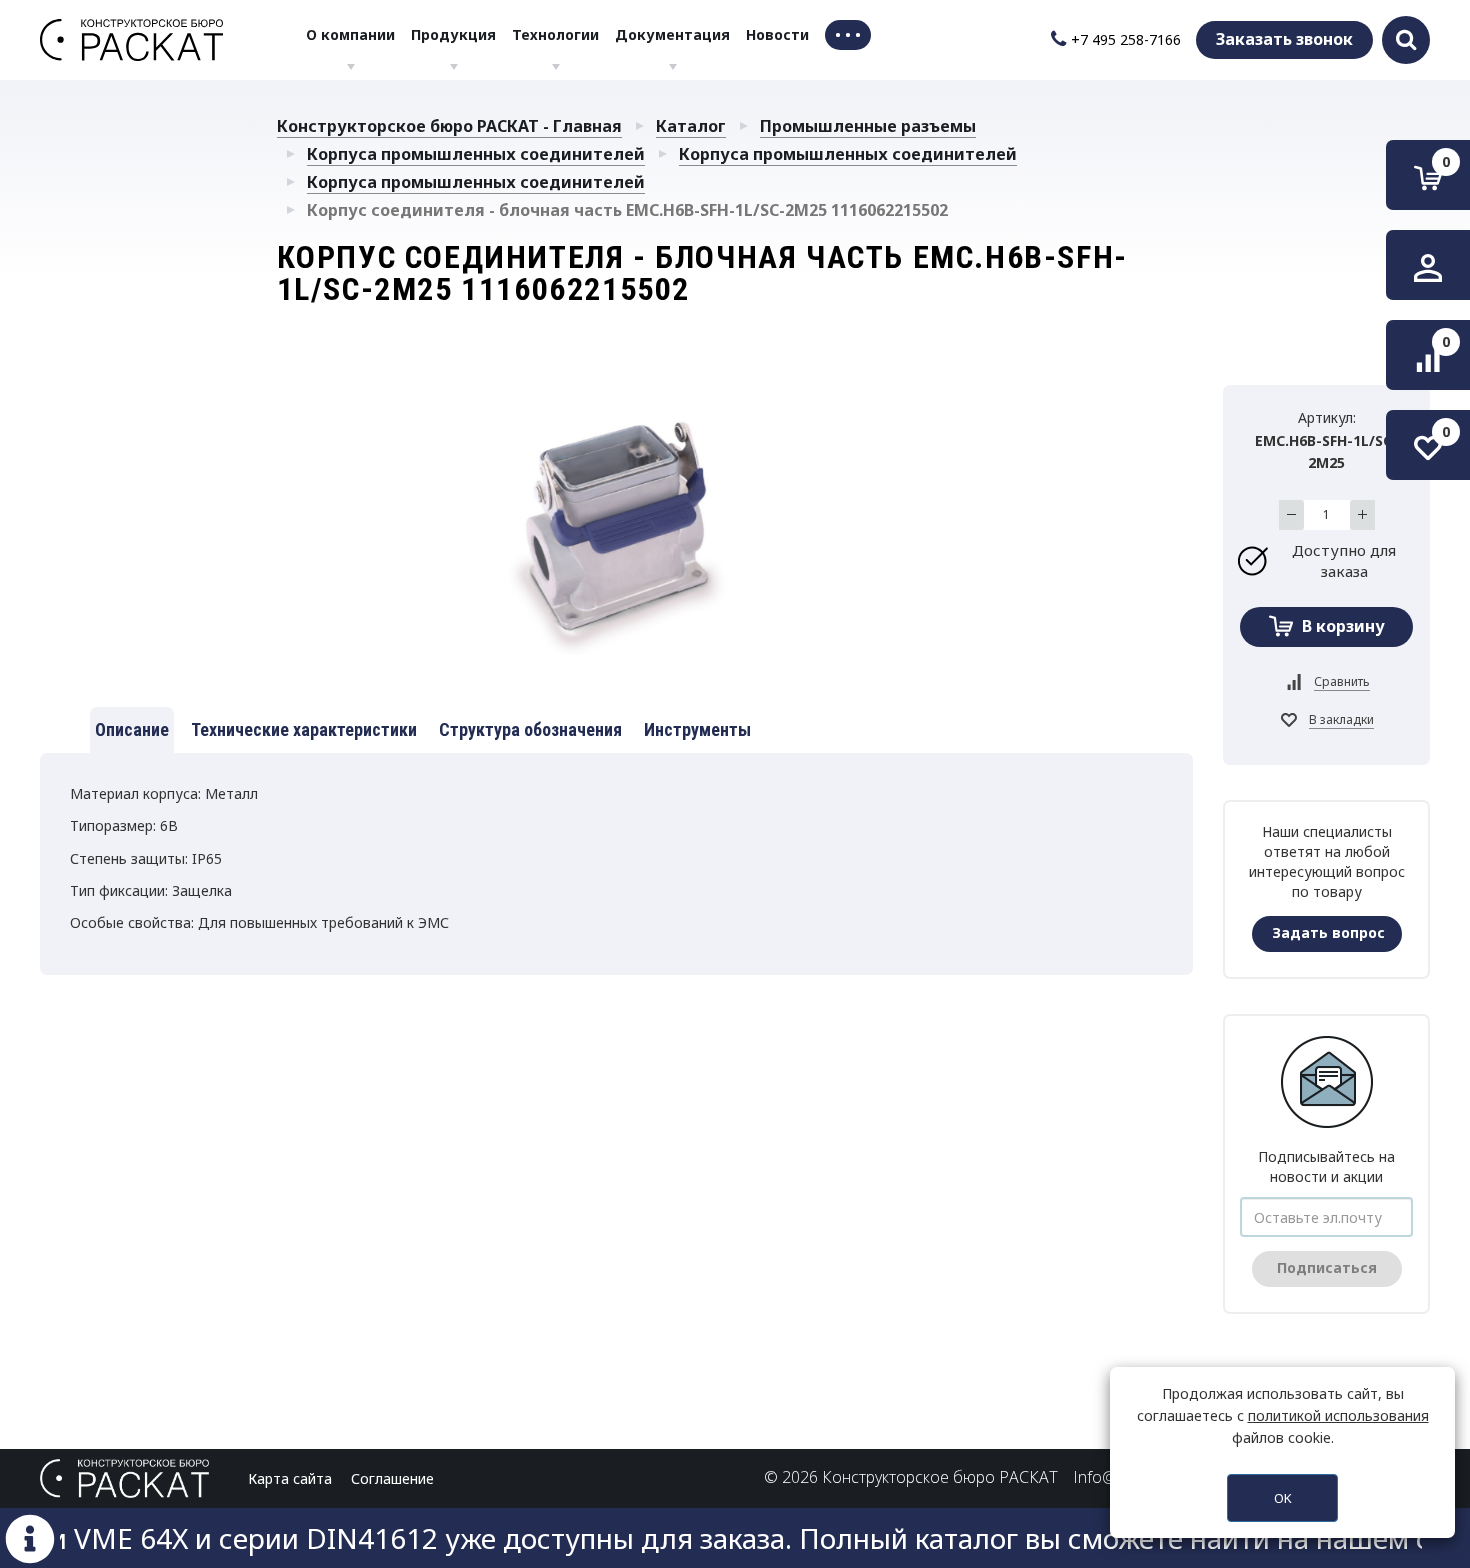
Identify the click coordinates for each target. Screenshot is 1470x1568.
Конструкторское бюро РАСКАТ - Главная (449, 126)
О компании (350, 34)
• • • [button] (848, 34)
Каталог (691, 126)
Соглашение (392, 1478)
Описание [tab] (132, 729)
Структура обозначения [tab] (530, 729)
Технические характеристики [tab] (304, 729)
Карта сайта (290, 1478)
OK (1283, 1498)
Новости (777, 34)
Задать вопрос (1328, 932)
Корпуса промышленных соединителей (476, 154)
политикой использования (1338, 1415)
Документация (672, 34)
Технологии (555, 34)
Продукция (453, 34)
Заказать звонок (1284, 39)
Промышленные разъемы (868, 126)
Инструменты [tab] (697, 729)
